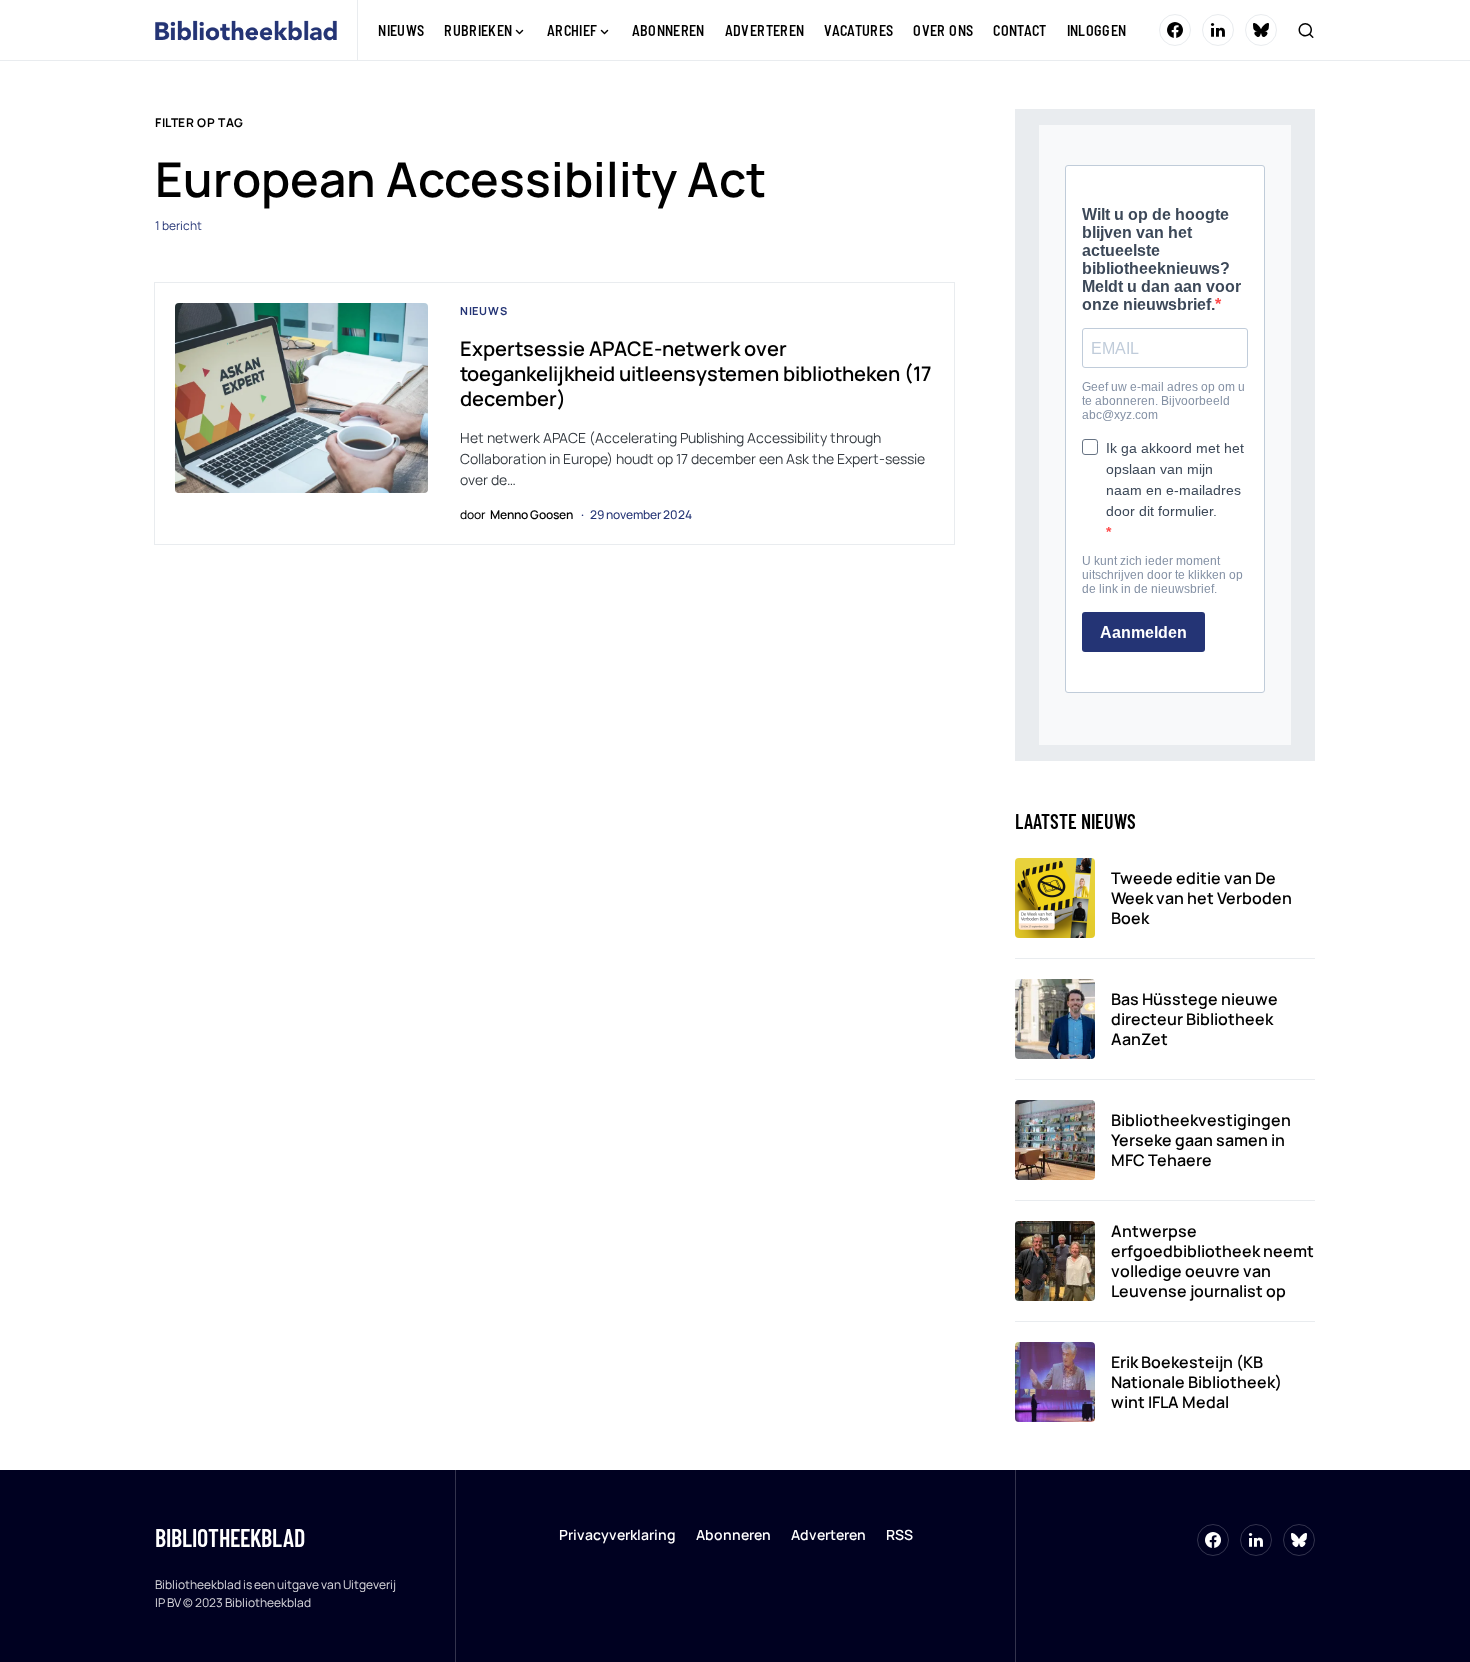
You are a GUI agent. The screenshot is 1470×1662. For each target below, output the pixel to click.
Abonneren (733, 1534)
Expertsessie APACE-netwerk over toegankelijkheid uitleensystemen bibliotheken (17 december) (695, 373)
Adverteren (828, 1534)
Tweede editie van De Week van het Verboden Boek (1201, 898)
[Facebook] (1175, 30)
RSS (899, 1534)
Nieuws (484, 310)
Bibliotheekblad (230, 1537)
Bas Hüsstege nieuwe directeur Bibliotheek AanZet (1194, 1019)
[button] (1306, 30)
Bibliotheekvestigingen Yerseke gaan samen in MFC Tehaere (1201, 1140)
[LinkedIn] (1218, 30)
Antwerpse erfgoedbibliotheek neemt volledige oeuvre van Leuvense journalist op (1212, 1261)
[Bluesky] (1261, 30)
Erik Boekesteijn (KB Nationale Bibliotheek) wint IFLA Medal (1196, 1382)
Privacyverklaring (617, 1534)
